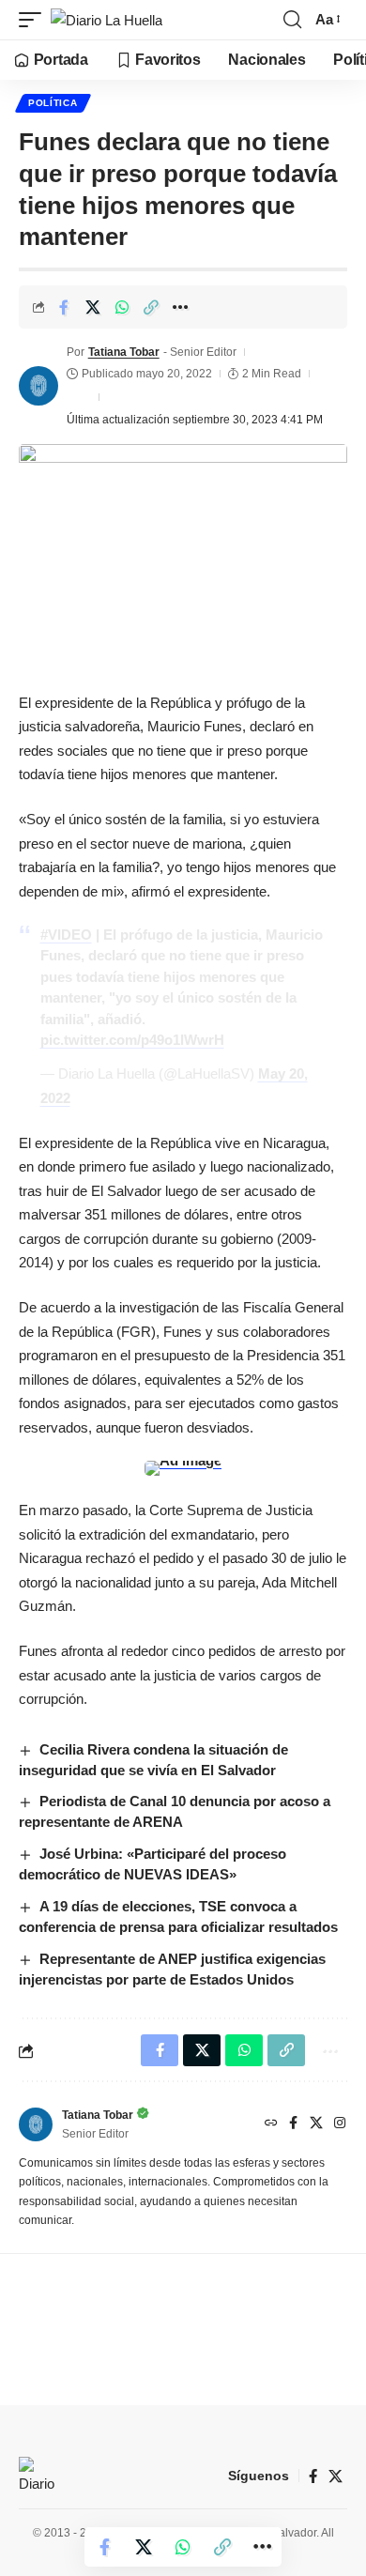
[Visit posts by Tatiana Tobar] (38, 386)
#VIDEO (66, 935)
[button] (35, 20)
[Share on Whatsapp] (122, 307)
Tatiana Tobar (124, 352)
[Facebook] (293, 2124)
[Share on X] (93, 307)
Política (53, 103)
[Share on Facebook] (64, 307)
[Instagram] (340, 2124)
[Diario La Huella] (107, 20)
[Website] (271, 2124)
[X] (316, 2124)
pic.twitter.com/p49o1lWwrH (132, 1040)
